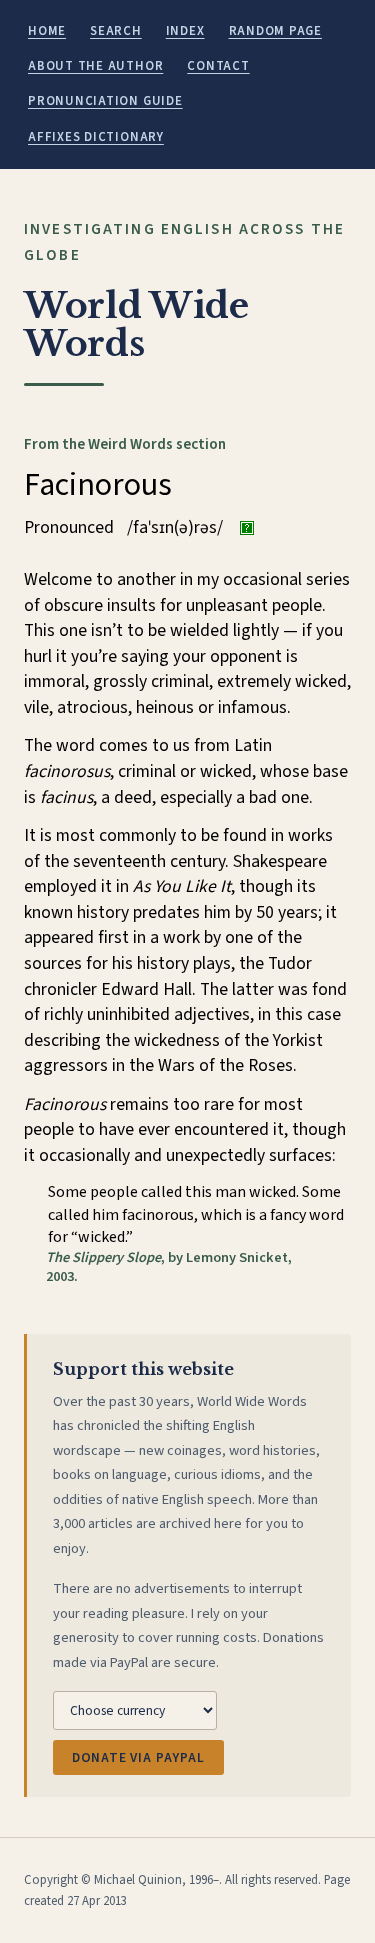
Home (47, 31)
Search (116, 31)
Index (185, 31)
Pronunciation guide (105, 101)
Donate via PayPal (138, 1757)
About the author (95, 66)
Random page (275, 31)
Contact (218, 66)
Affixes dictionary (96, 137)
